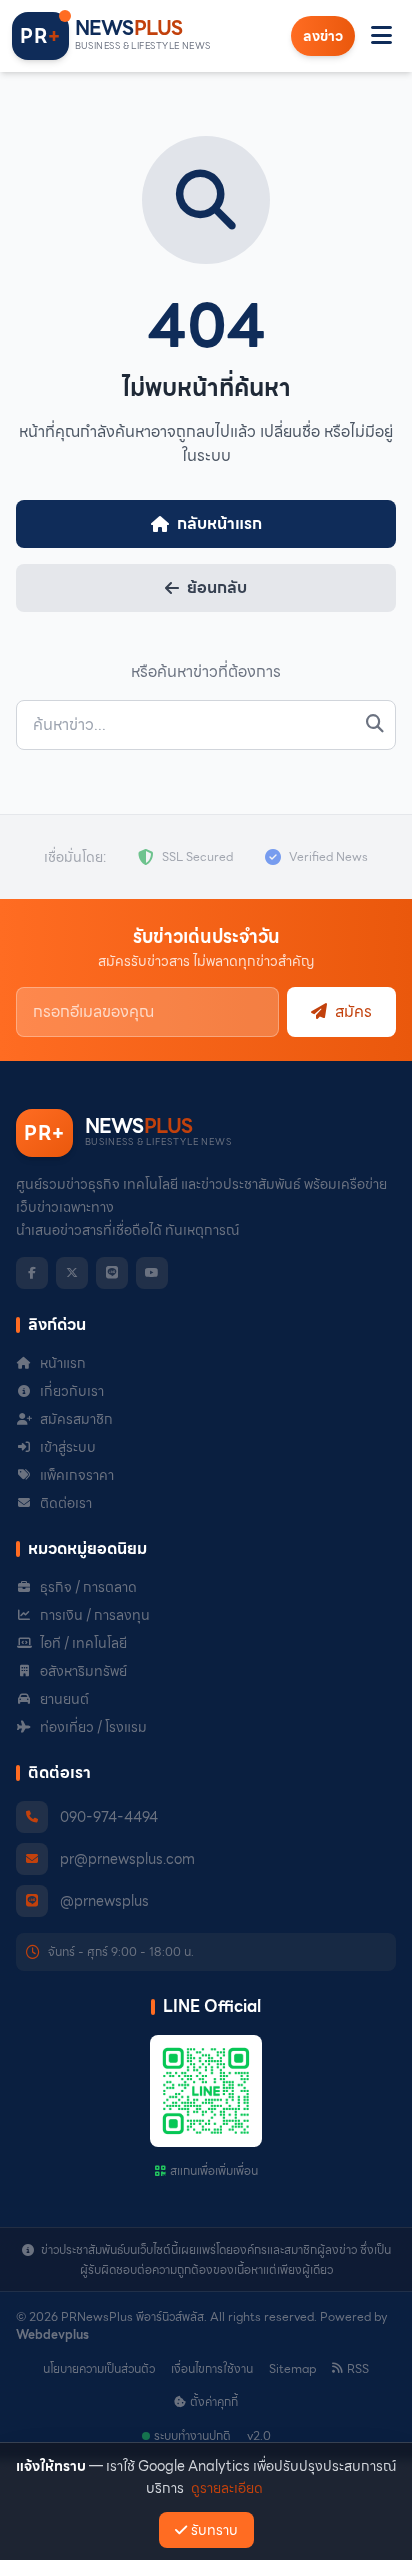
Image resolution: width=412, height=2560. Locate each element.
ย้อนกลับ (217, 587)
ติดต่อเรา (66, 1503)
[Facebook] (32, 1273)
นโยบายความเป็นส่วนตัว (99, 2369)
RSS (358, 2369)
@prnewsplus (104, 1901)
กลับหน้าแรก (219, 523)
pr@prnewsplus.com (127, 1859)
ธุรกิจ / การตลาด (88, 1587)
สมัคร (353, 1011)
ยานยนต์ (64, 1699)
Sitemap (292, 2369)
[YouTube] (152, 1273)
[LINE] (112, 1273)
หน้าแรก (63, 1363)
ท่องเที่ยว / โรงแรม (93, 1727)
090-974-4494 (109, 1817)
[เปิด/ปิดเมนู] (381, 36)
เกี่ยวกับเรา (72, 1391)
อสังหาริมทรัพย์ (83, 1671)
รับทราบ (214, 2530)
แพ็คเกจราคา (77, 1475)
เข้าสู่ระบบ (68, 1447)
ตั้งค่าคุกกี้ (214, 2402)
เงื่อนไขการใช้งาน (212, 2369)
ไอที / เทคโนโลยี (83, 1643)
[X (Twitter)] (72, 1273)
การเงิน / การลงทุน (95, 1615)
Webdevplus (52, 2334)
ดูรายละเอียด (227, 2488)
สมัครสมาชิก (76, 1419)
